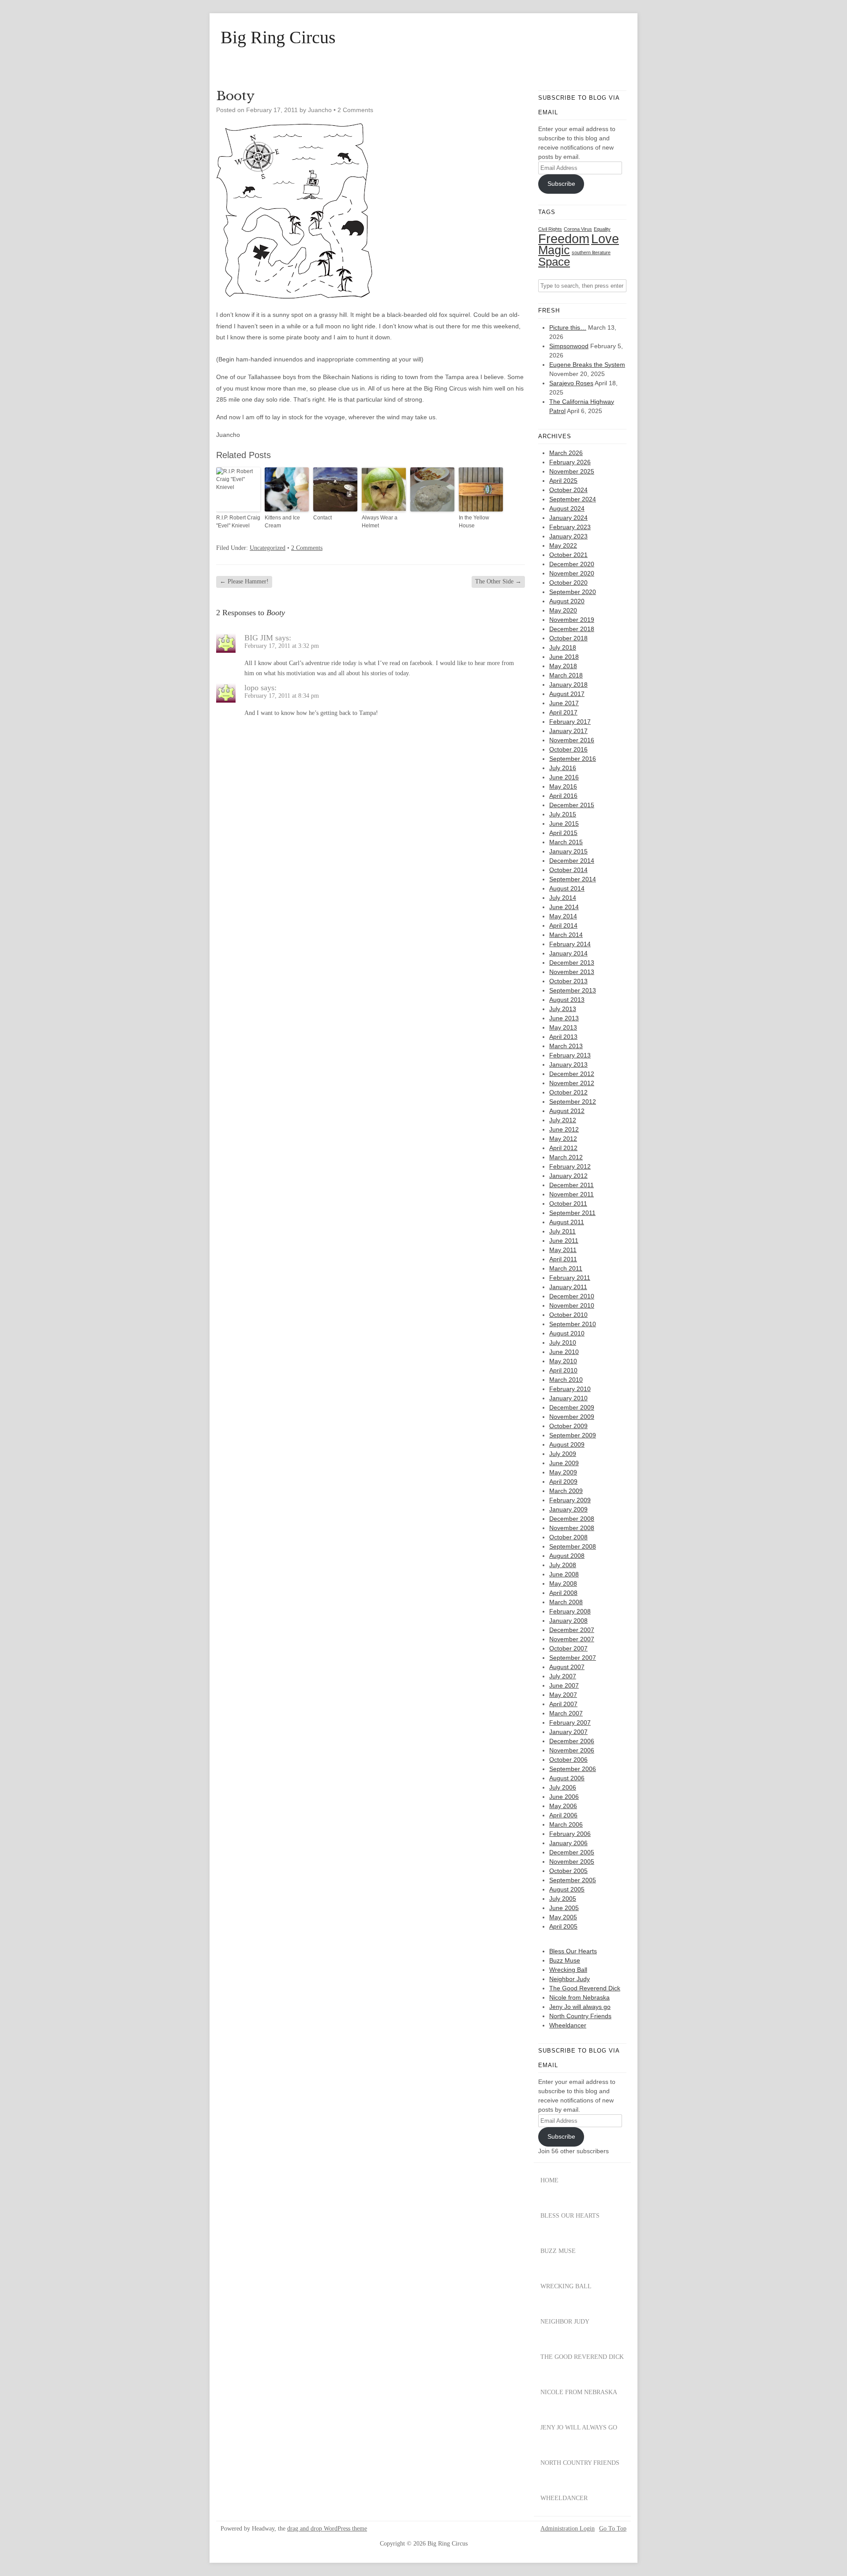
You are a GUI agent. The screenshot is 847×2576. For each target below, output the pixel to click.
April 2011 (563, 1259)
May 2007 (563, 1695)
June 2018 (564, 657)
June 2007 (564, 1685)
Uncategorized (268, 548)
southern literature (591, 252)
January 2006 (568, 1843)
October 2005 (568, 1871)
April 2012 (563, 1148)
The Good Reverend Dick (585, 1988)
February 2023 (570, 527)
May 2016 (563, 786)
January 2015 (568, 851)
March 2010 (566, 1380)
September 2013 (573, 990)
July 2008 (563, 1565)
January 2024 (568, 518)
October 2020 (568, 583)
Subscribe (561, 184)
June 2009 (564, 1463)
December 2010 (572, 1296)
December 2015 (572, 805)
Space (554, 262)
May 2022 (563, 545)
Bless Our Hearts (573, 1951)
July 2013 (563, 1009)
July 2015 (563, 814)
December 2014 (572, 861)
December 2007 (572, 1630)
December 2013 (572, 963)
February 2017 (570, 722)
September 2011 (572, 1213)
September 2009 (573, 1435)
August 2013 (567, 1000)
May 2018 (563, 666)
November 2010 (572, 1305)
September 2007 (573, 1658)
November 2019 (572, 620)
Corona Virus (578, 229)
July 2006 (563, 1787)
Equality (602, 229)
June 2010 (564, 1352)
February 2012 (570, 1166)
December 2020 (572, 564)
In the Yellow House (474, 522)
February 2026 (570, 462)
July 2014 (563, 898)
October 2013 (568, 981)
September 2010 (573, 1324)
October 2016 (568, 749)
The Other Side (498, 581)
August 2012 (567, 1111)
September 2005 (573, 1880)
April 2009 (563, 1482)
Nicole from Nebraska (579, 1997)
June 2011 (564, 1241)
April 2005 (563, 1926)
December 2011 (572, 1185)
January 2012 (568, 1176)
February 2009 (570, 1500)
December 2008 (572, 1519)
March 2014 (566, 935)
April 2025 (563, 481)
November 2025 (572, 471)
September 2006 (573, 1769)
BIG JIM (259, 638)
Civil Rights (550, 229)
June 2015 (564, 824)
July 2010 (563, 1343)
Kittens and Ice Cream (282, 522)
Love (605, 239)
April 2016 (563, 796)
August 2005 (567, 1889)
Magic (554, 250)
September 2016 (573, 759)
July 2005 (563, 1899)
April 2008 (563, 1593)
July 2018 (563, 647)
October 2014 (568, 870)
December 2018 (572, 629)
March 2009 (566, 1491)
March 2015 (566, 842)
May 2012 (563, 1139)
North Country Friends (580, 2016)
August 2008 (567, 1556)
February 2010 (570, 1389)
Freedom (564, 239)
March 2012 (566, 1157)
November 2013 (572, 972)
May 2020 (563, 610)
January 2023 (568, 536)
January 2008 (568, 1621)
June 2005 (564, 1908)
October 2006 (568, 1760)
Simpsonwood (569, 346)
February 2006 (570, 1834)
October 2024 (568, 490)
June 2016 (564, 777)
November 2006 (572, 1750)
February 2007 (570, 1722)
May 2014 (563, 916)
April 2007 (563, 1704)
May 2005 (563, 1917)
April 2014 (563, 925)
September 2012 (573, 1102)
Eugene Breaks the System (587, 365)
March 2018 (566, 675)
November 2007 (572, 1639)
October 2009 (568, 1426)
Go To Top (613, 2529)
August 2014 (567, 888)
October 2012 (568, 1092)
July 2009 (563, 1454)
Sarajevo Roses (571, 383)
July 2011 (562, 1231)
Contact (322, 518)
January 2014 (568, 953)
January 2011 (568, 1287)
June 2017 (564, 703)
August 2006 (567, 1778)
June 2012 (564, 1129)
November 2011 (572, 1194)
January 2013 (568, 1064)
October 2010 (568, 1315)
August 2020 (567, 601)
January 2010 (568, 1398)
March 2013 (566, 1046)
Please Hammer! (244, 581)
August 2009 (567, 1444)
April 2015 (563, 833)
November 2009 (572, 1417)
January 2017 (568, 731)
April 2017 (563, 712)
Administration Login (568, 2529)
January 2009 (568, 1509)
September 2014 (573, 879)
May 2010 (563, 1361)
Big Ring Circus (278, 38)
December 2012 (572, 1074)
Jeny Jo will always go (580, 2007)
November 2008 (572, 1528)
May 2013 (563, 1027)
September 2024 (573, 499)
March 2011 (566, 1268)
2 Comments (355, 110)
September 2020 (573, 592)
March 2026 (566, 453)
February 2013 (570, 1055)
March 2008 (566, 1602)
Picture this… (568, 327)
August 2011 (567, 1222)
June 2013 (564, 1018)
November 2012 (572, 1083)
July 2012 (563, 1120)
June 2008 (564, 1574)
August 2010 (567, 1333)
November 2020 (572, 573)
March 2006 (566, 1824)
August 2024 (567, 508)
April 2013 (563, 1037)
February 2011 (570, 1278)
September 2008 (573, 1546)
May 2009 (563, 1472)
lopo (251, 688)
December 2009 (572, 1407)
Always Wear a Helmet (380, 522)
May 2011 (563, 1250)
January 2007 (568, 1732)
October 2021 (568, 555)
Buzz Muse (565, 1960)
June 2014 (564, 907)
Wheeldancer (568, 2025)
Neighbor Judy (570, 1979)
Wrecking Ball (568, 1970)
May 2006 (563, 1806)
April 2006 (563, 1815)
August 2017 (567, 694)
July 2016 (563, 768)
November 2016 (572, 740)
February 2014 (570, 944)
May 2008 (563, 1583)
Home (549, 2180)
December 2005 (572, 1852)
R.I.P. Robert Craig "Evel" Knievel (238, 522)
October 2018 (568, 638)
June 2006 (564, 1797)
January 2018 (568, 684)
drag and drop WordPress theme (327, 2529)
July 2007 (563, 1676)
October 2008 (568, 1537)
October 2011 (568, 1203)
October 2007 (568, 1648)
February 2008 (570, 1611)
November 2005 (572, 1861)
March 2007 (566, 1713)
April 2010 (563, 1370)
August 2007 (567, 1667)
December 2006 (572, 1741)
